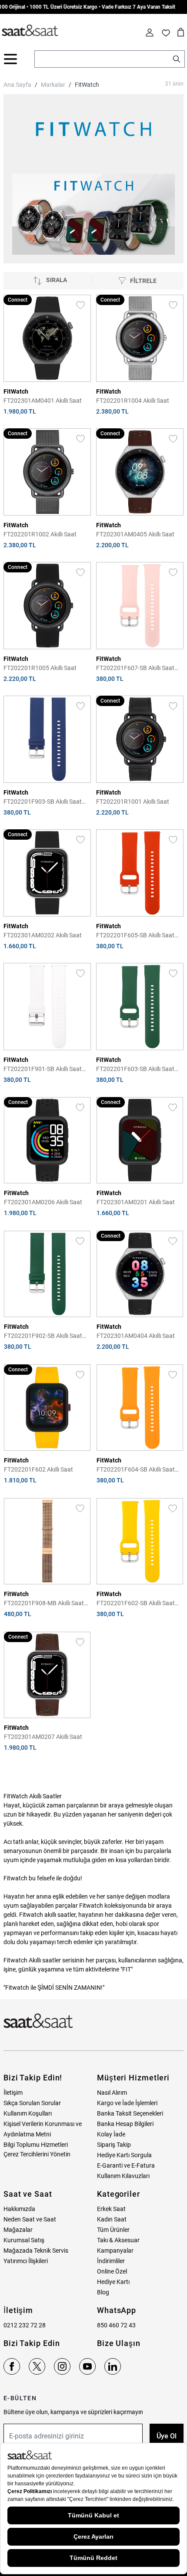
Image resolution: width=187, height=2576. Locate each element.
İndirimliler (111, 2261)
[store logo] (30, 31)
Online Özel (112, 2271)
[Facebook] (12, 2366)
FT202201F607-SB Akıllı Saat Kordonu (135, 669)
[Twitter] (37, 2366)
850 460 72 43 (116, 2325)
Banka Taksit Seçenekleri (130, 2113)
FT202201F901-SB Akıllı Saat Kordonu (43, 1069)
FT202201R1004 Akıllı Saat (133, 401)
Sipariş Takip (114, 2145)
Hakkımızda (19, 2209)
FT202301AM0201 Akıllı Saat (136, 1202)
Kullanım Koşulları (28, 2113)
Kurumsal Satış (24, 2240)
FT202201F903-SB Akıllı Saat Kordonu (43, 802)
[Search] (177, 59)
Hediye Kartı (113, 2282)
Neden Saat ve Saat (30, 2219)
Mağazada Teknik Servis (36, 2251)
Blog (103, 2292)
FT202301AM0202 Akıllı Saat (43, 935)
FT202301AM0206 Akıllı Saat (43, 1202)
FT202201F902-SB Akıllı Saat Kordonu (43, 1336)
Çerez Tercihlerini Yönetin (37, 2154)
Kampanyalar (115, 2251)
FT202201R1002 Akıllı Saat (40, 534)
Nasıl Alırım (112, 2093)
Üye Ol (167, 2436)
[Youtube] (87, 2366)
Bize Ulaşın (119, 2343)
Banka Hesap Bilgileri (125, 2124)
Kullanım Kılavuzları (123, 2176)
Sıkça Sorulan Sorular (32, 2103)
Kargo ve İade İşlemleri (127, 2103)
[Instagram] (62, 2366)
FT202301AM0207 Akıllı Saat (43, 1737)
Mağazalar (18, 2230)
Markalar (53, 85)
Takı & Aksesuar (118, 2240)
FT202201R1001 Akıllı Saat (133, 802)
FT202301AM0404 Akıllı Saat (136, 1336)
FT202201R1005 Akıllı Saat (40, 668)
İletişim (13, 2093)
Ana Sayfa (17, 85)
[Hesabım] (150, 33)
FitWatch (87, 85)
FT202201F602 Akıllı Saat (38, 1469)
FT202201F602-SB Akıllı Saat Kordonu (136, 1604)
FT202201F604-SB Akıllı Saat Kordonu (136, 1470)
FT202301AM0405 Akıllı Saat (135, 534)
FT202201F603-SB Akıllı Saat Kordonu (135, 1069)
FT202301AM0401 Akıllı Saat (43, 401)
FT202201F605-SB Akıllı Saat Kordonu (135, 936)
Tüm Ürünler (113, 2230)
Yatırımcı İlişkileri (26, 2261)
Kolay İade (111, 2134)
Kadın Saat (112, 2219)
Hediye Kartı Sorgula (124, 2155)
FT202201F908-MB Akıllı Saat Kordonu (44, 1604)
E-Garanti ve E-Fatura (126, 2165)
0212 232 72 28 (25, 2325)
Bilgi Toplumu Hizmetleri (36, 2145)
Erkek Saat (111, 2209)
